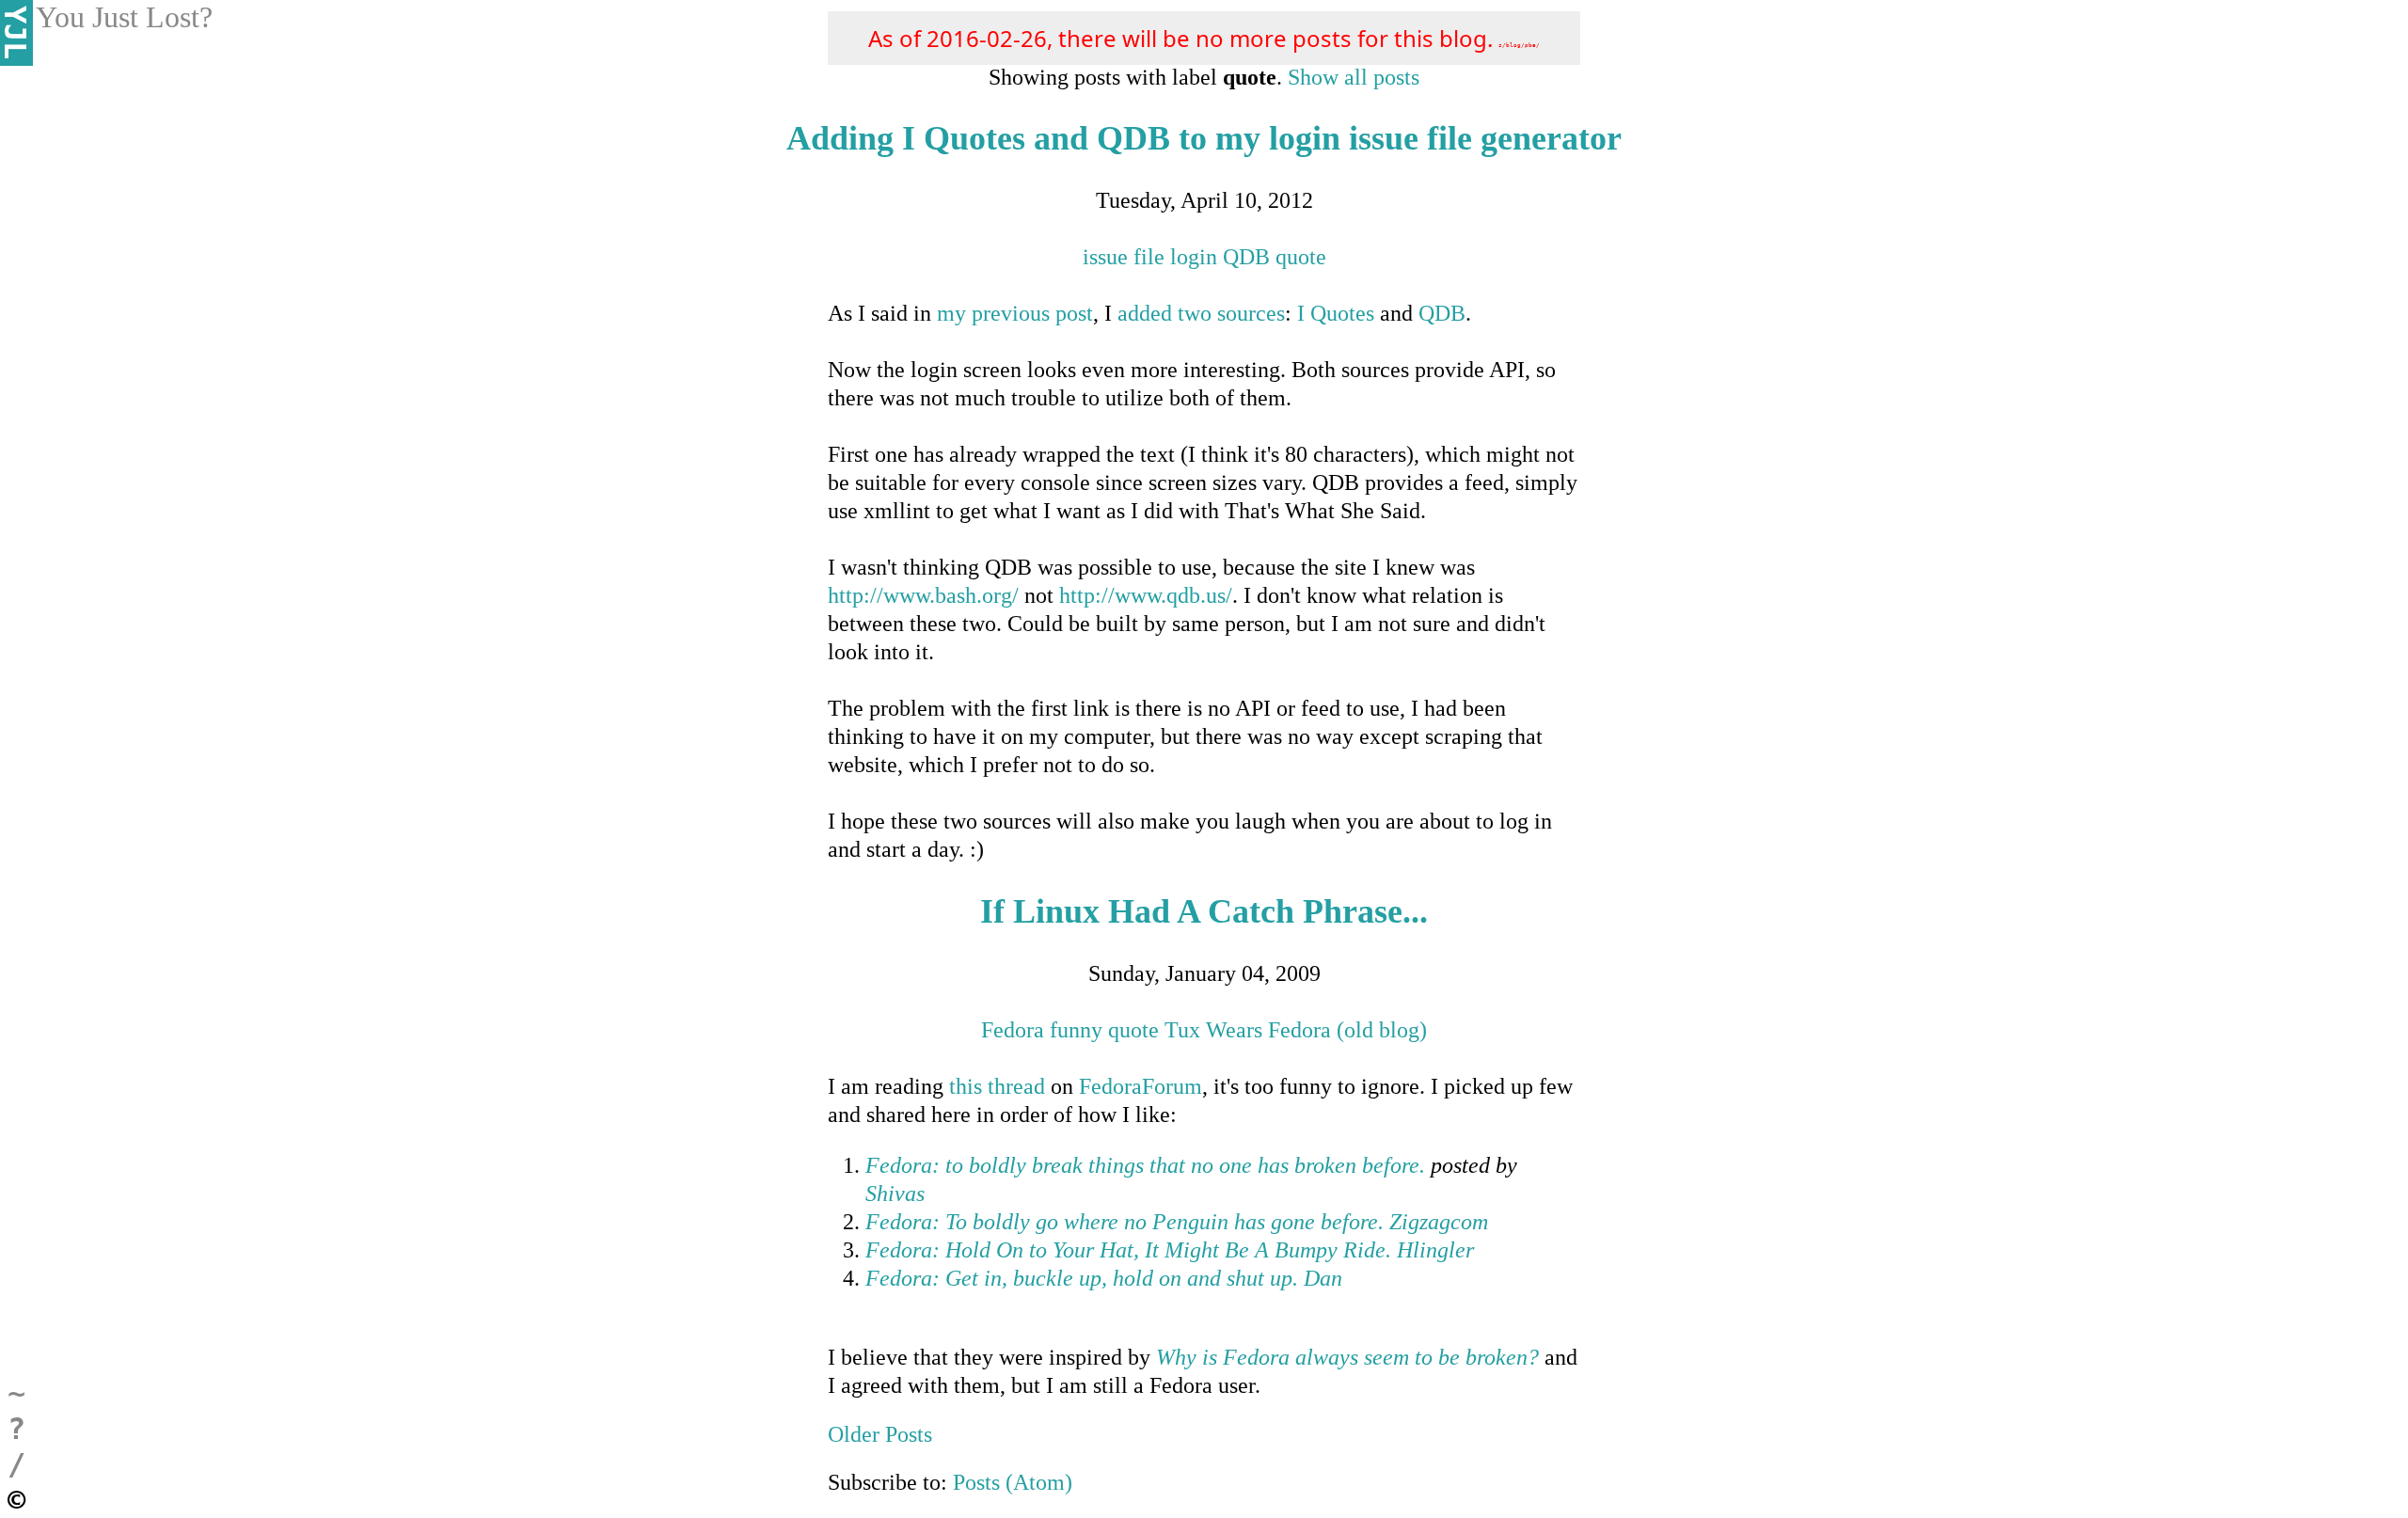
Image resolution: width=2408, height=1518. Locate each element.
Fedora (1013, 1030)
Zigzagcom (1439, 1222)
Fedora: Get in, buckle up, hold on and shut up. (1082, 1278)
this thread (997, 1086)
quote (1301, 257)
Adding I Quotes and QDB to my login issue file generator (1204, 138)
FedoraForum (1141, 1086)
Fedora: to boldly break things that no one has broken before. (1145, 1165)
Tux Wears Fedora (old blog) (1296, 1030)
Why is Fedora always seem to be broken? (1347, 1357)
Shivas (895, 1194)
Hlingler (1435, 1250)
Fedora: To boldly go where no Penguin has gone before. (1125, 1222)
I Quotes (1336, 313)
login (1194, 257)
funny (1076, 1030)
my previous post (1015, 313)
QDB (1246, 257)
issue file (1124, 257)
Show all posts (1354, 77)
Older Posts (880, 1434)
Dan (1323, 1278)
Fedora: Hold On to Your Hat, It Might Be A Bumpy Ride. (1128, 1250)
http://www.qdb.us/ (1146, 595)
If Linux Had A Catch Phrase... (1204, 911)
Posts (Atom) (1013, 1482)
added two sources (1201, 313)
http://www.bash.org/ (923, 595)
